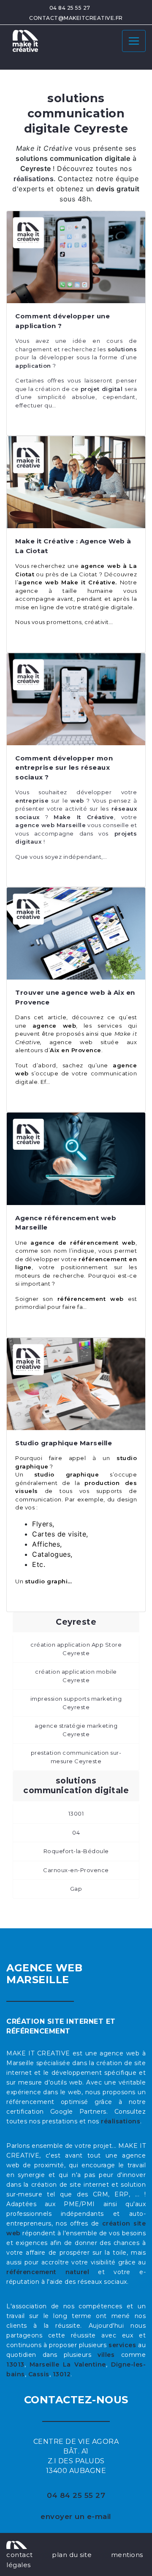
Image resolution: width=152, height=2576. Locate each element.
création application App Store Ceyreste (76, 1649)
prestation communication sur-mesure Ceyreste (76, 1757)
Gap (76, 1889)
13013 (15, 2364)
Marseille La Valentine (68, 2364)
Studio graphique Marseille (64, 1443)
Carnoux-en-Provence (76, 1870)
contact (20, 2555)
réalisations (121, 2121)
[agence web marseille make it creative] (17, 2544)
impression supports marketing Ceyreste (76, 1703)
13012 (62, 2374)
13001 (76, 1813)
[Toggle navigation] (134, 41)
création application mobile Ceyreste (76, 1676)
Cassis (39, 2374)
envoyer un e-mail (76, 2516)
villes (106, 2355)
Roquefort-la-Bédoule (76, 1851)
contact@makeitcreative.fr (76, 18)
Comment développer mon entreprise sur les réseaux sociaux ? (64, 768)
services (122, 2345)
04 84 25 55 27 (70, 8)
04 (76, 1832)
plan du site (72, 2555)
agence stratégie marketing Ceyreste (76, 1730)
